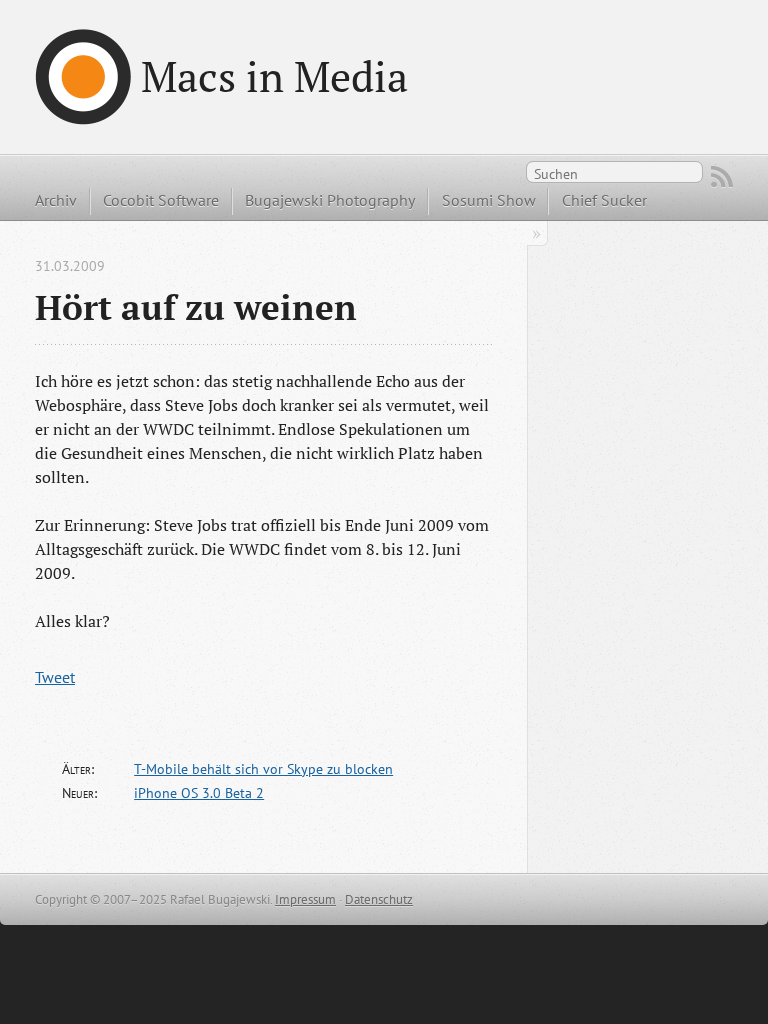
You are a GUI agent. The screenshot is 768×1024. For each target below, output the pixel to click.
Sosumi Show (489, 200)
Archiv (56, 200)
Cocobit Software (161, 200)
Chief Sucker (604, 200)
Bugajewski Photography (330, 200)
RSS (722, 177)
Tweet (55, 677)
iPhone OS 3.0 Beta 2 (199, 793)
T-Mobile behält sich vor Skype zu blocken (263, 769)
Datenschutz (379, 899)
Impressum (305, 899)
